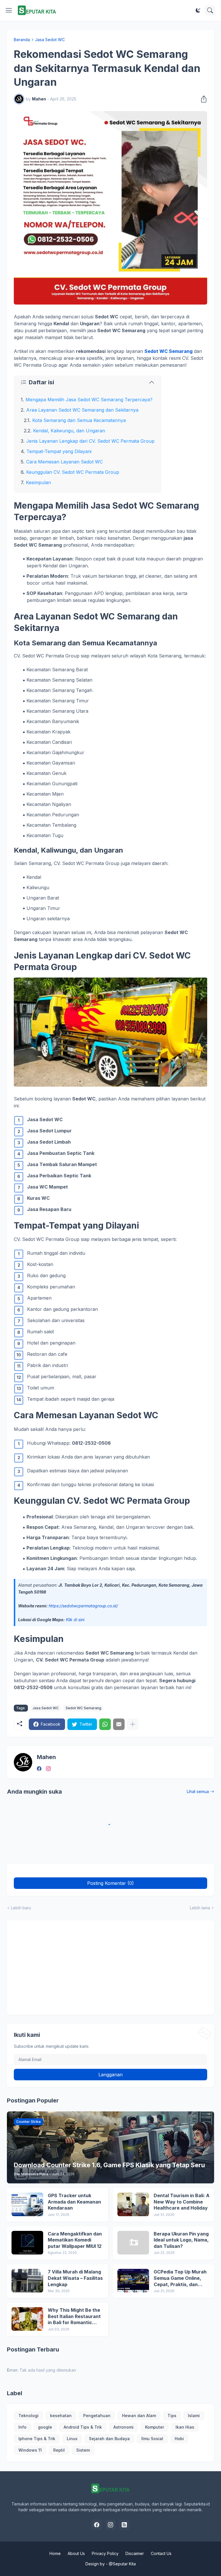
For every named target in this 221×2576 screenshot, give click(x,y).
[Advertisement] (110, 1967)
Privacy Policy (105, 2553)
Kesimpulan (38, 482)
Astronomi (123, 2427)
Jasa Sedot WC (50, 40)
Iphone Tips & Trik (37, 2439)
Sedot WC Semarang (168, 351)
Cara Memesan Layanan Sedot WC (64, 462)
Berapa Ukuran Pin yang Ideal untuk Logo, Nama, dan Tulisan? (181, 2240)
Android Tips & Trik (83, 2427)
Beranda (22, 40)
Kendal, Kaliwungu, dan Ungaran (69, 431)
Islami (194, 2416)
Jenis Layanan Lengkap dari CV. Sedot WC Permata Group (90, 441)
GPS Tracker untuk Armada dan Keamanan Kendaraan (74, 2202)
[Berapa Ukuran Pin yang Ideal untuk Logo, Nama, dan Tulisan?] (133, 2243)
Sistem (83, 2450)
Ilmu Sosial (152, 2439)
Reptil (59, 2450)
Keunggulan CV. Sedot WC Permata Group (73, 472)
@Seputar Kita (122, 2564)
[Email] (119, 1724)
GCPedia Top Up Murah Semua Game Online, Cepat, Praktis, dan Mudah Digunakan (180, 2278)
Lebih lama (200, 1908)
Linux (72, 2439)
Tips (172, 2416)
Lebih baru (21, 1908)
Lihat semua (198, 1791)
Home (55, 2553)
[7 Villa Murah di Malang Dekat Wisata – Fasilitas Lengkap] (27, 2281)
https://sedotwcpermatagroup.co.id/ (83, 1606)
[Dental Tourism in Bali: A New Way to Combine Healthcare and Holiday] (133, 2204)
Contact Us (161, 2553)
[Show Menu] (9, 10)
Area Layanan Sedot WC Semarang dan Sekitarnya (82, 410)
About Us (76, 2553)
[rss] (124, 2525)
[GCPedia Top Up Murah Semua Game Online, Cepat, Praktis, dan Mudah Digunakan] (133, 2281)
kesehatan (61, 2416)
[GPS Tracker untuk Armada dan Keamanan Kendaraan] (27, 2204)
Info (22, 2427)
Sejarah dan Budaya (109, 2439)
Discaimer (135, 2553)
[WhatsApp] (105, 1724)
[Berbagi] (202, 99)
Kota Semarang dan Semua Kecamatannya (79, 420)
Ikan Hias (185, 2427)
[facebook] (39, 1769)
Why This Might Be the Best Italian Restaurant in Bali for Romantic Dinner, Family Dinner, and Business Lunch (74, 2317)
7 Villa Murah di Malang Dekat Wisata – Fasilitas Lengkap (75, 2278)
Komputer (155, 2427)
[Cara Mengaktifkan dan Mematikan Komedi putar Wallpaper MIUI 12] (27, 2243)
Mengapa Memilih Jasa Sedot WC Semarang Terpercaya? (89, 400)
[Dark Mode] (198, 10)
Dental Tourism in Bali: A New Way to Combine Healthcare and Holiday (182, 2202)
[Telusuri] (210, 10)
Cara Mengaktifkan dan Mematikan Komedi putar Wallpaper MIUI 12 (75, 2240)
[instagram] (48, 1769)
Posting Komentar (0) (110, 1883)
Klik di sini (75, 1620)
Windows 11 (30, 2450)
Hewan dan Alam (139, 2416)
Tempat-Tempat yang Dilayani (59, 451)
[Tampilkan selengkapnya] (133, 1724)
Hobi (179, 2439)
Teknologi (28, 2416)
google (45, 2427)
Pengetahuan (97, 2416)
